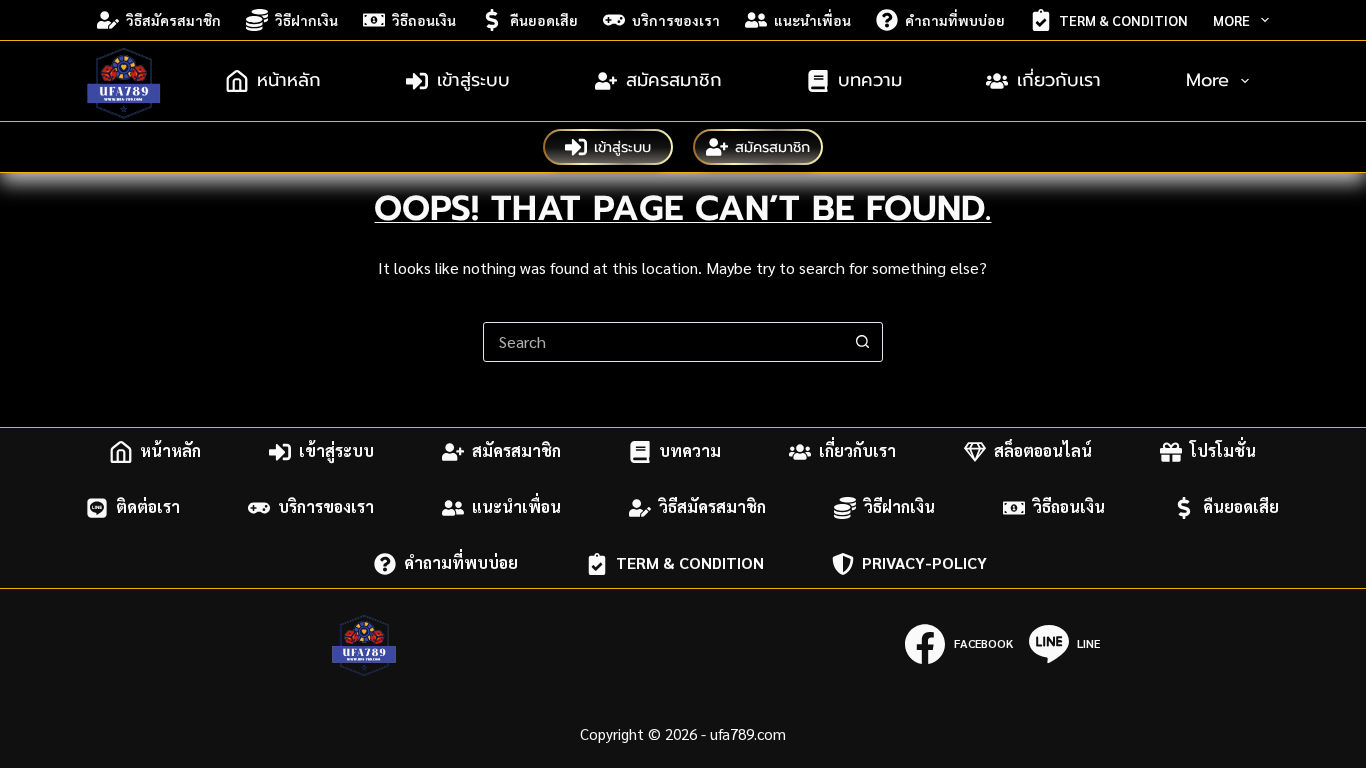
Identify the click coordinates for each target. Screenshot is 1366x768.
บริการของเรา (676, 20)
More (1231, 20)
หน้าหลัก (289, 80)
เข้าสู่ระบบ (473, 80)
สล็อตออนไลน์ (1043, 451)
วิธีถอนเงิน (424, 20)
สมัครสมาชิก (674, 80)
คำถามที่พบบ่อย (955, 20)
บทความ (870, 80)
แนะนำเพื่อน (812, 20)
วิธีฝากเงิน (306, 20)
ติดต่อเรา (148, 507)
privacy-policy (926, 563)
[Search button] (863, 342)
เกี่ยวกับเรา (1059, 80)
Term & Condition (1123, 20)
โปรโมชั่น (1223, 451)
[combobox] (664, 342)
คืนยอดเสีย (544, 20)
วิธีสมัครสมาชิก (173, 20)
